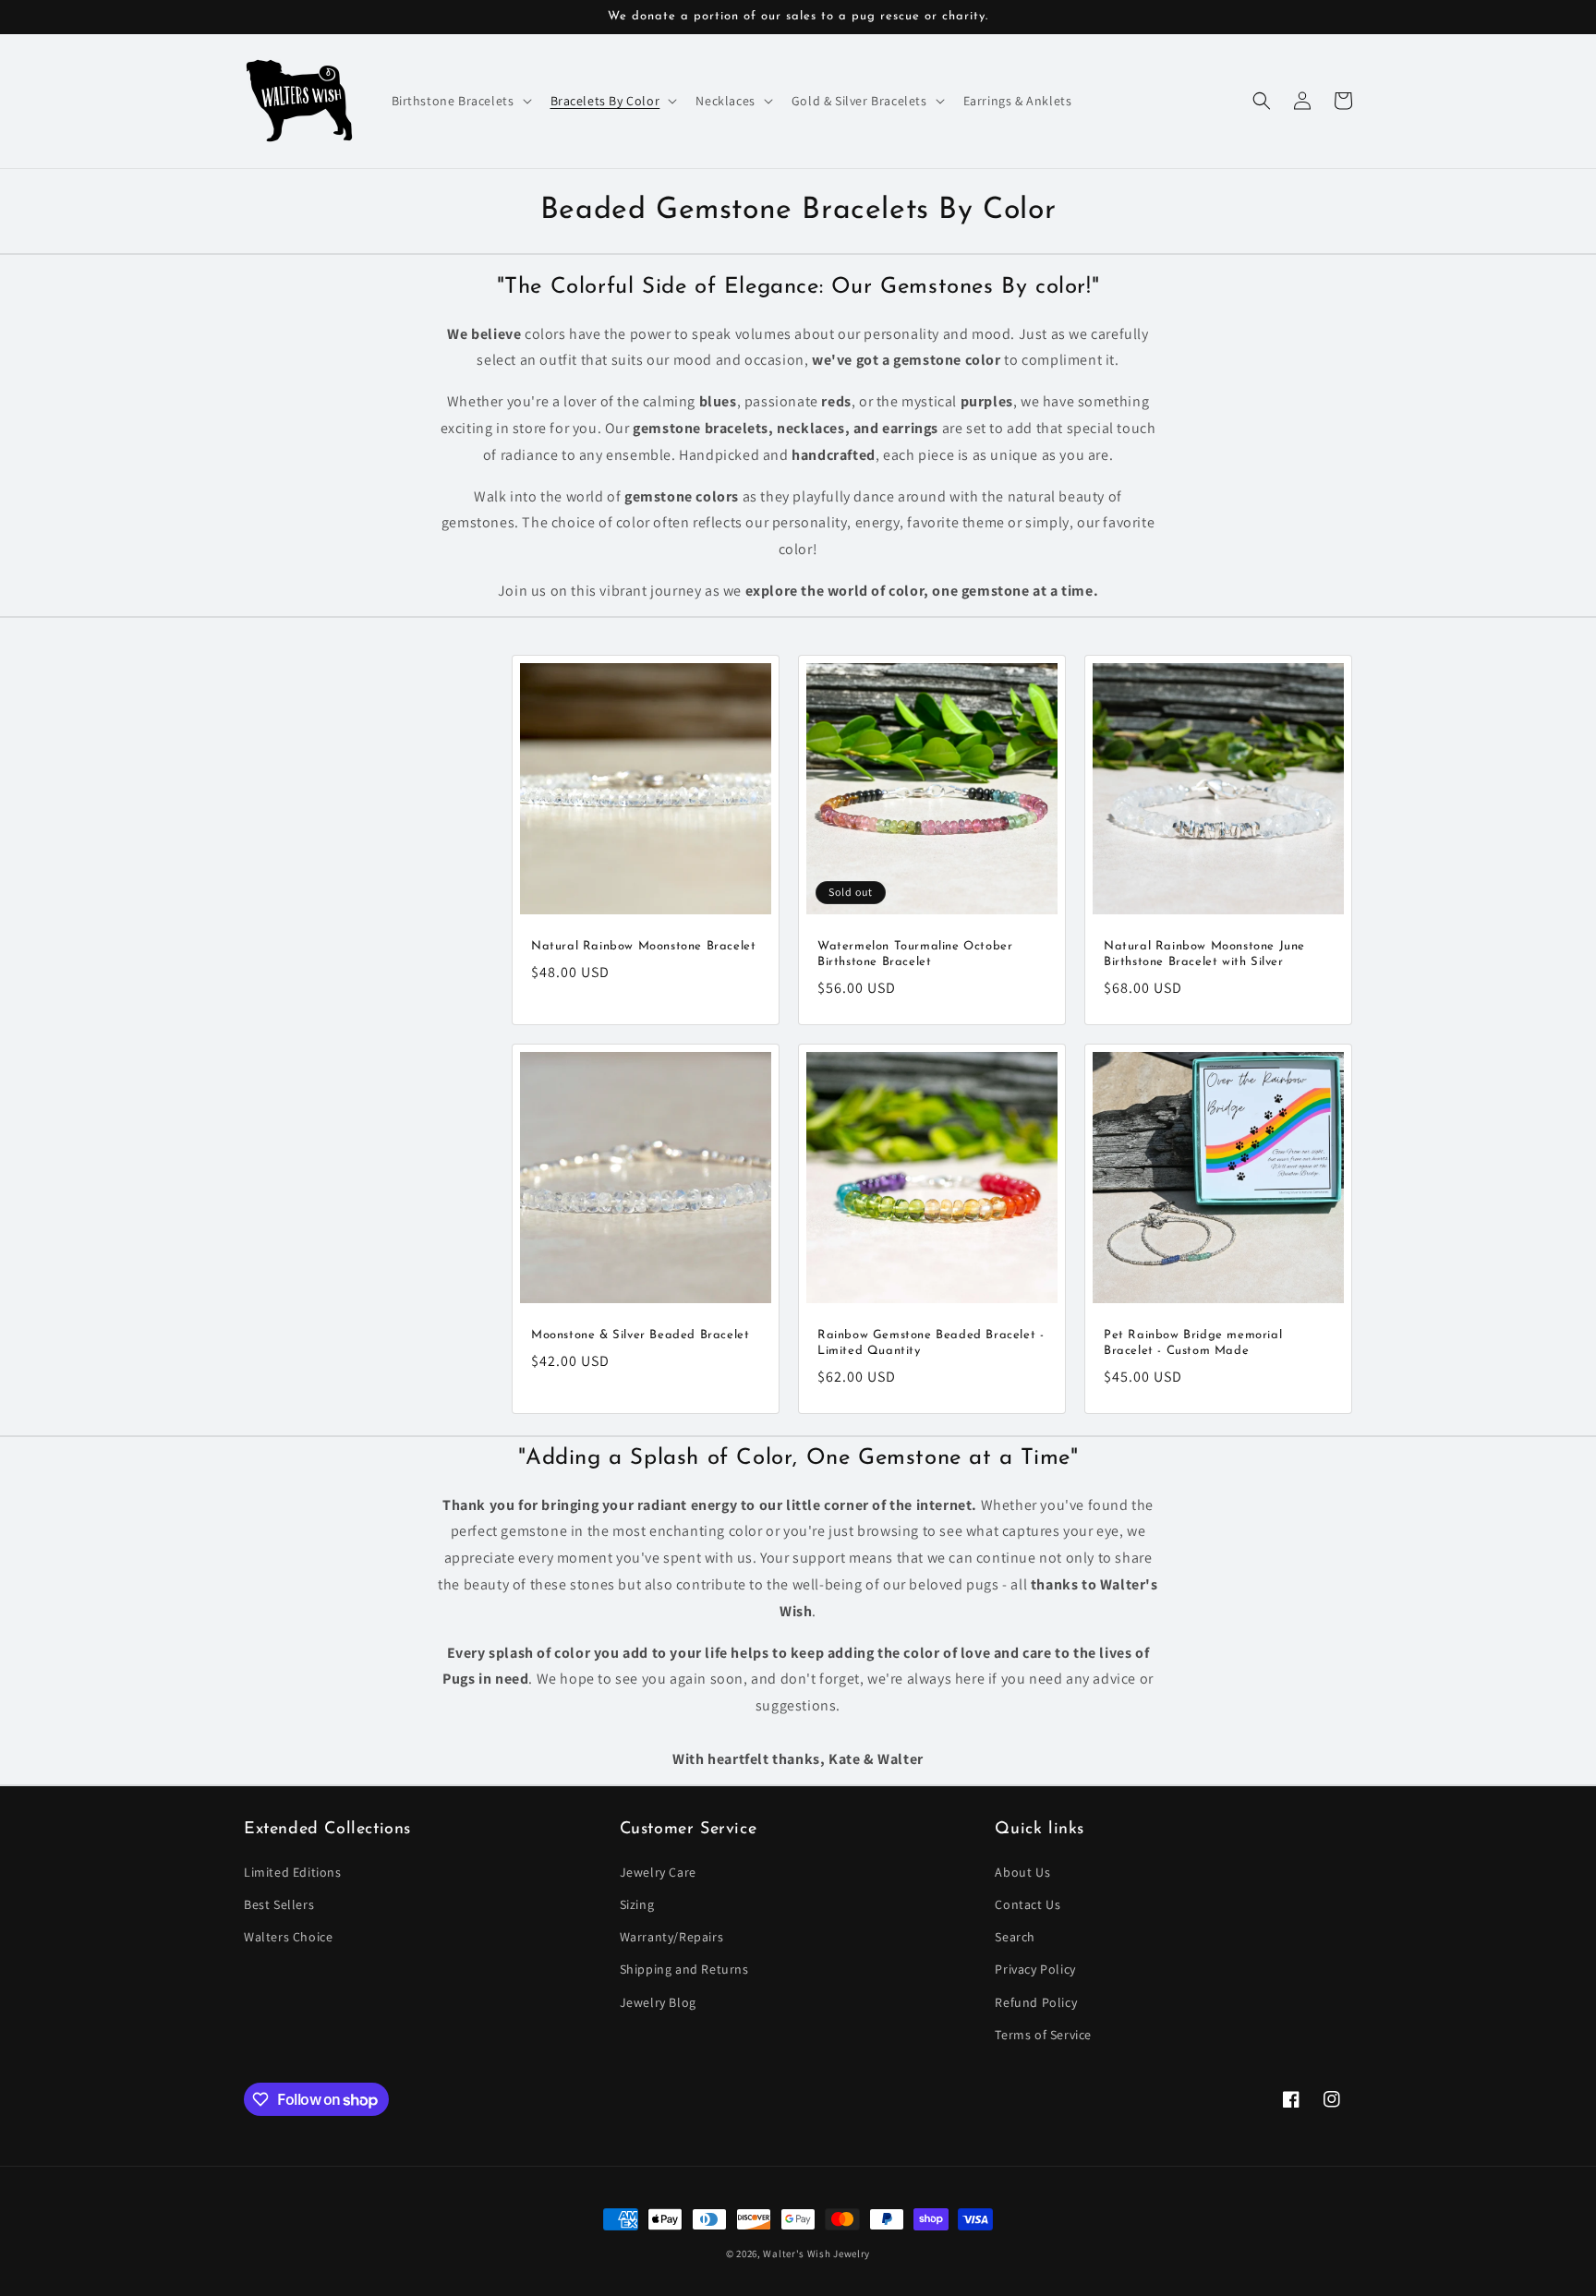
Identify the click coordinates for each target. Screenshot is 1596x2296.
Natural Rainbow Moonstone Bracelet (643, 946)
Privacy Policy (1035, 1969)
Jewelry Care (658, 1872)
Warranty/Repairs (672, 1937)
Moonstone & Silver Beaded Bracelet (640, 1335)
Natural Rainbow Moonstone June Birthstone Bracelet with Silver (1204, 954)
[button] (460, 101)
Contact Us (1028, 1904)
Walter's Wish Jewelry (816, 2254)
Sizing (637, 1904)
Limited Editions (293, 1872)
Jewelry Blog (658, 2002)
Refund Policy (1036, 2002)
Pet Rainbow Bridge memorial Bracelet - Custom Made (1193, 1343)
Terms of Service (1043, 2035)
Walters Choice (288, 1937)
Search (1015, 1937)
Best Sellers (279, 1904)
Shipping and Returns (684, 1969)
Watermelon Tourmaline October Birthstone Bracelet (915, 954)
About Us (1022, 1872)
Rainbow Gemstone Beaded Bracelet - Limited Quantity (931, 1343)
